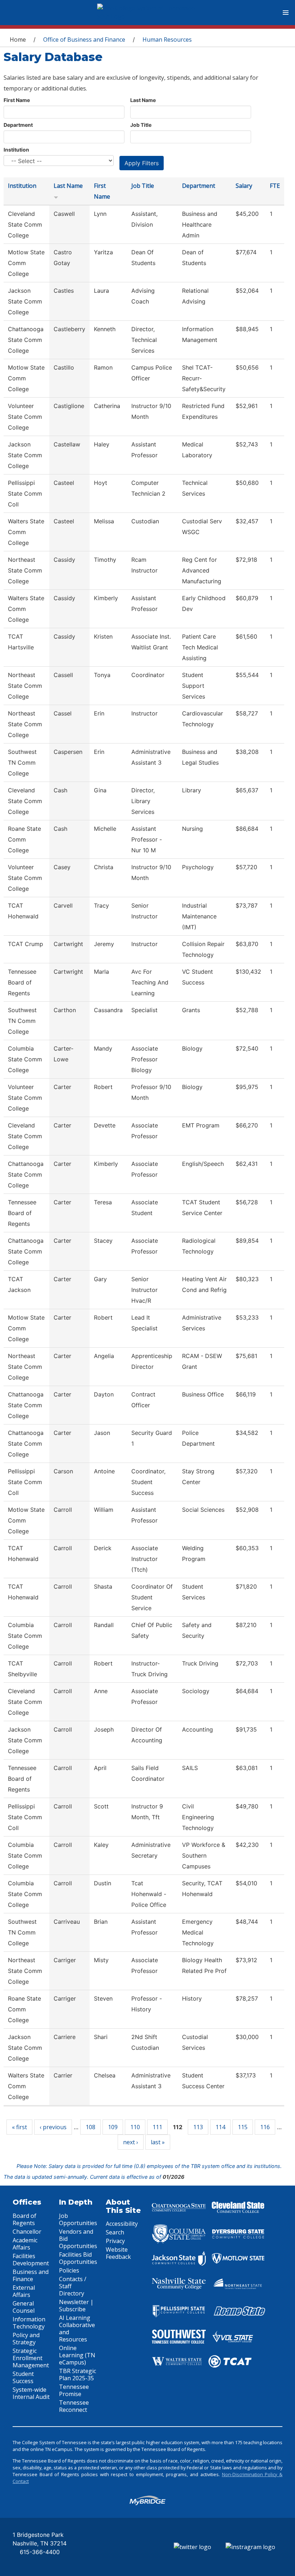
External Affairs (24, 2291)
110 (135, 2127)
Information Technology (29, 2323)
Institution (16, 150)
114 (220, 2127)
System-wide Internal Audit (31, 2393)
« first (19, 2127)
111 (157, 2127)
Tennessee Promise (74, 2390)
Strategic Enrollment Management (31, 2358)
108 (90, 2127)
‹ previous (53, 2127)
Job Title (141, 125)
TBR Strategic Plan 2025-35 (78, 2375)
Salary (244, 186)
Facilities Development (31, 2260)
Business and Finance (31, 2275)
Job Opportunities (78, 2219)
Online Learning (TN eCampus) (77, 2355)
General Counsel (24, 2307)
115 (243, 2127)
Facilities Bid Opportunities (78, 2258)
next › (131, 2142)
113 (198, 2127)
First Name (17, 100)
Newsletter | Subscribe (76, 2306)
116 (265, 2127)
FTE (275, 186)
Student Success (23, 2377)
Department (18, 125)
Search (115, 2232)
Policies (69, 2270)
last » (158, 2142)
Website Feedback (118, 2253)
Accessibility (122, 2224)
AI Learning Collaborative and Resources (77, 2329)
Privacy (115, 2241)
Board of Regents (24, 2219)
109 (113, 2127)
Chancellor (27, 2232)
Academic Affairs (25, 2244)
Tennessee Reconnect (74, 2406)
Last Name (143, 100)
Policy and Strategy (26, 2339)
